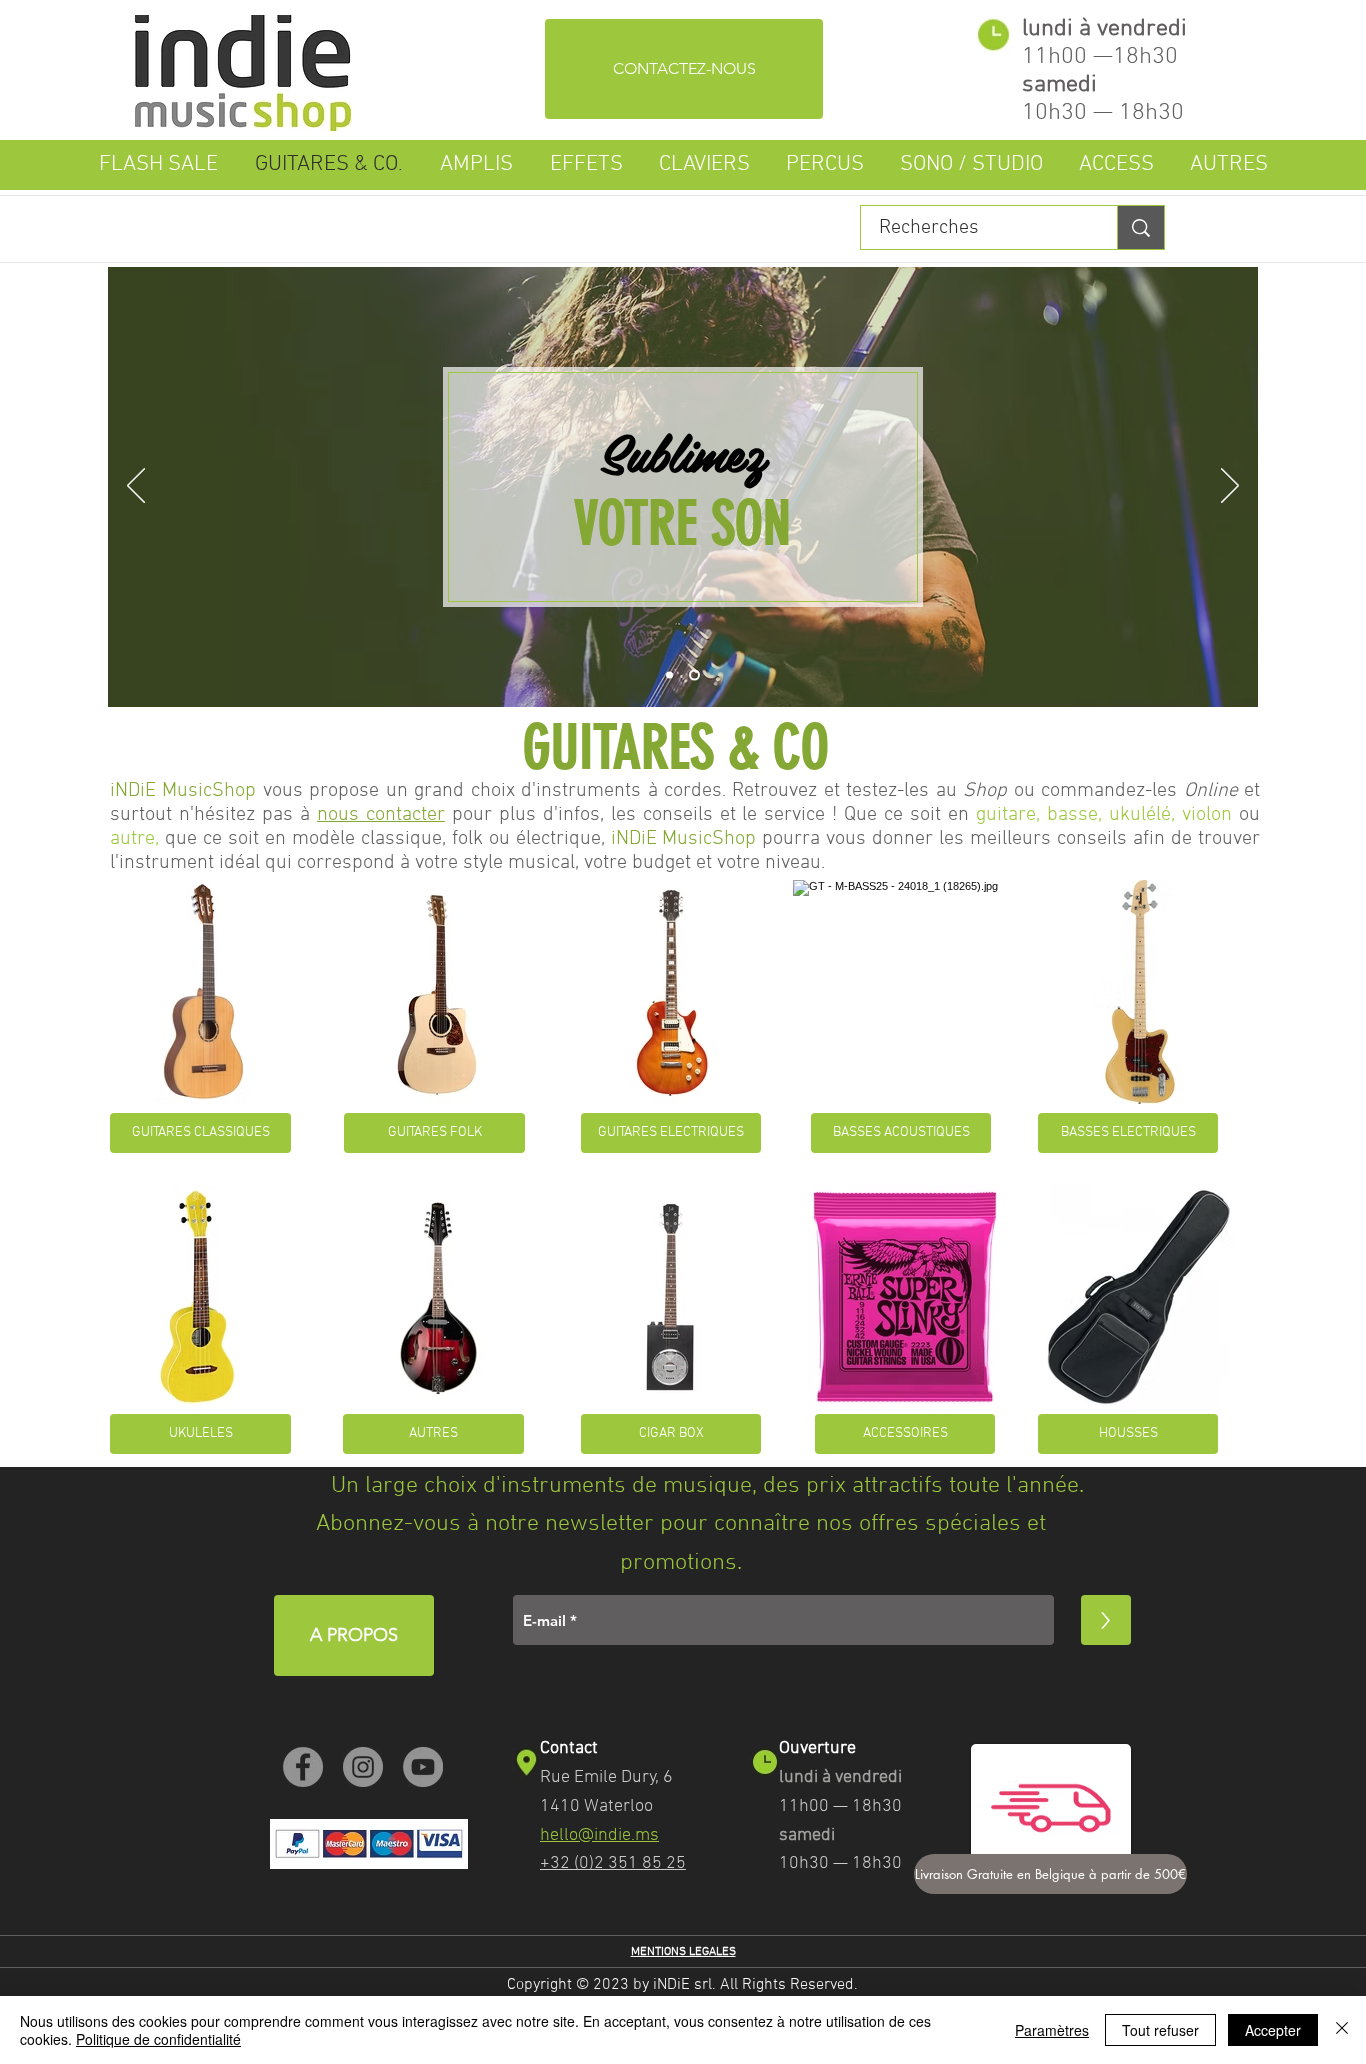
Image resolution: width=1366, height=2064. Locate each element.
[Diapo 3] (696, 675)
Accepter (1273, 2030)
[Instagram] (363, 1767)
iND (626, 839)
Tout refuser (1160, 2030)
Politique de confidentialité (158, 2039)
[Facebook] (303, 1767)
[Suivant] (1230, 487)
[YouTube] (423, 1767)
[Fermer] (1342, 2030)
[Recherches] (1140, 227)
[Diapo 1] (671, 675)
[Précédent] (136, 487)
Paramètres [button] (1052, 2030)
